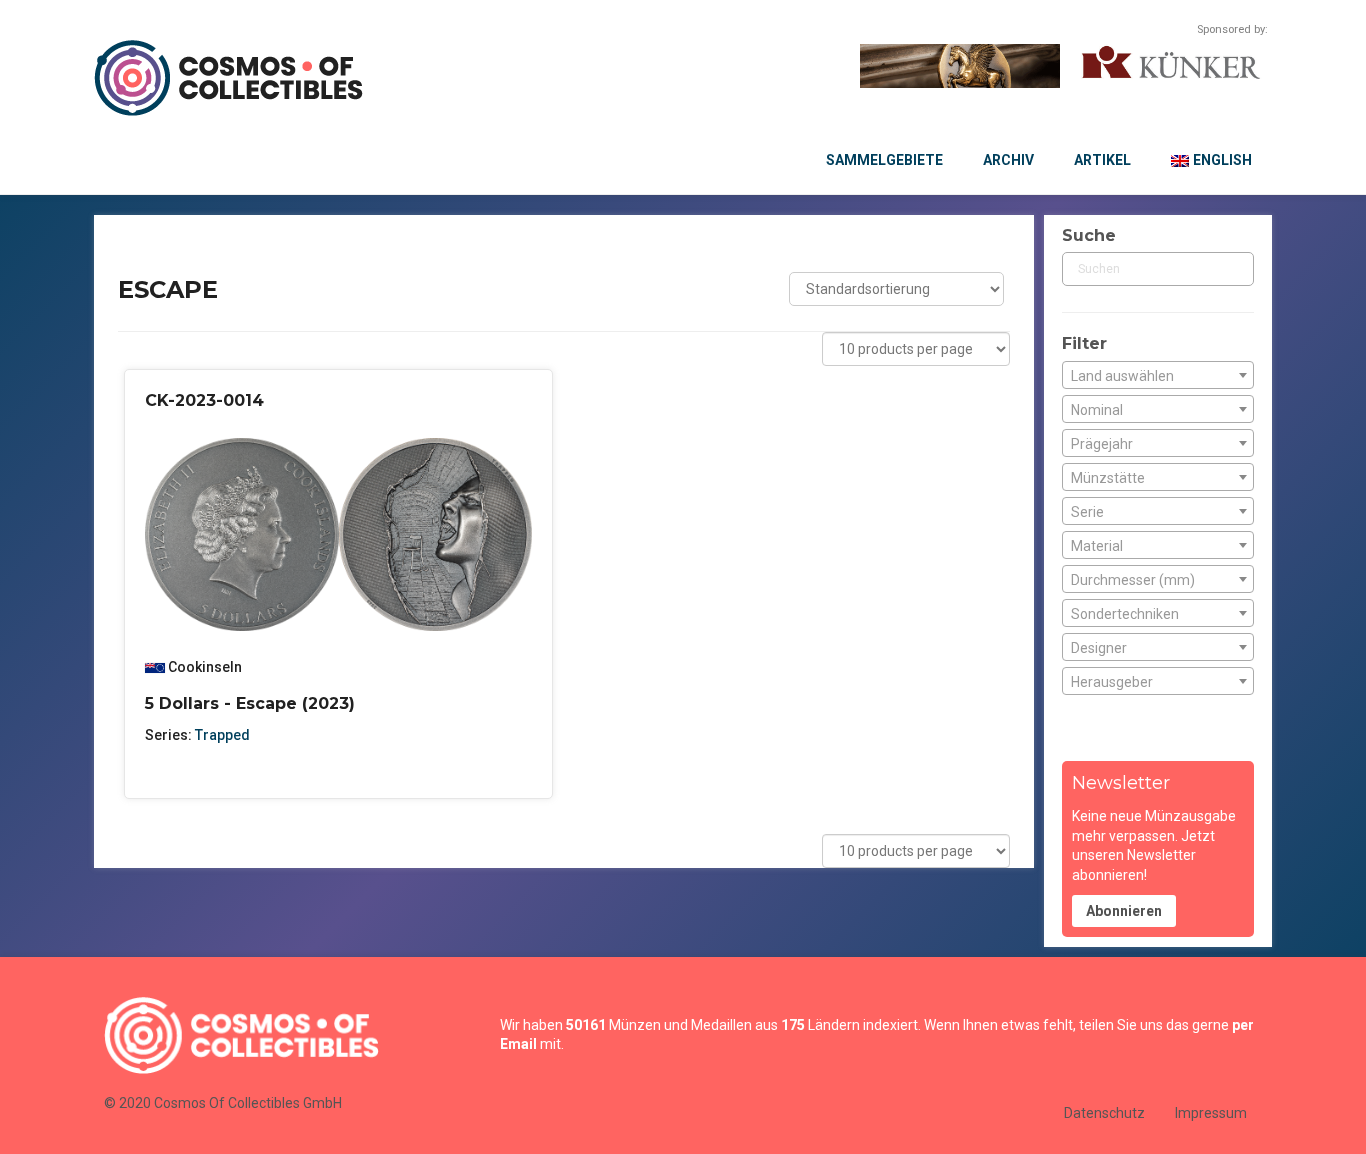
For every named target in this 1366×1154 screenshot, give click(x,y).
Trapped (222, 735)
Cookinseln (205, 667)
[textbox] (1158, 376)
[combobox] (1158, 375)
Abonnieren (1124, 911)
